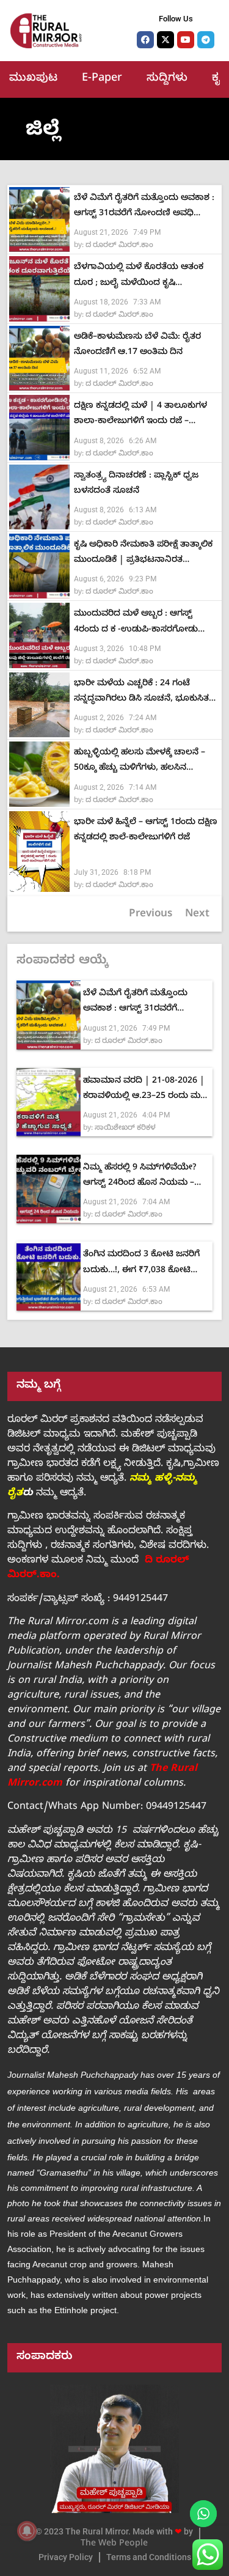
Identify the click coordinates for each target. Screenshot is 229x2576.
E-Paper (102, 79)
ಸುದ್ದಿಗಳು (167, 79)
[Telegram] (206, 40)
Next (197, 915)
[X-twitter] (165, 40)
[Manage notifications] (27, 2531)
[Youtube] (186, 40)
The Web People (114, 2545)
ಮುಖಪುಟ (33, 79)
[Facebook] (145, 40)
